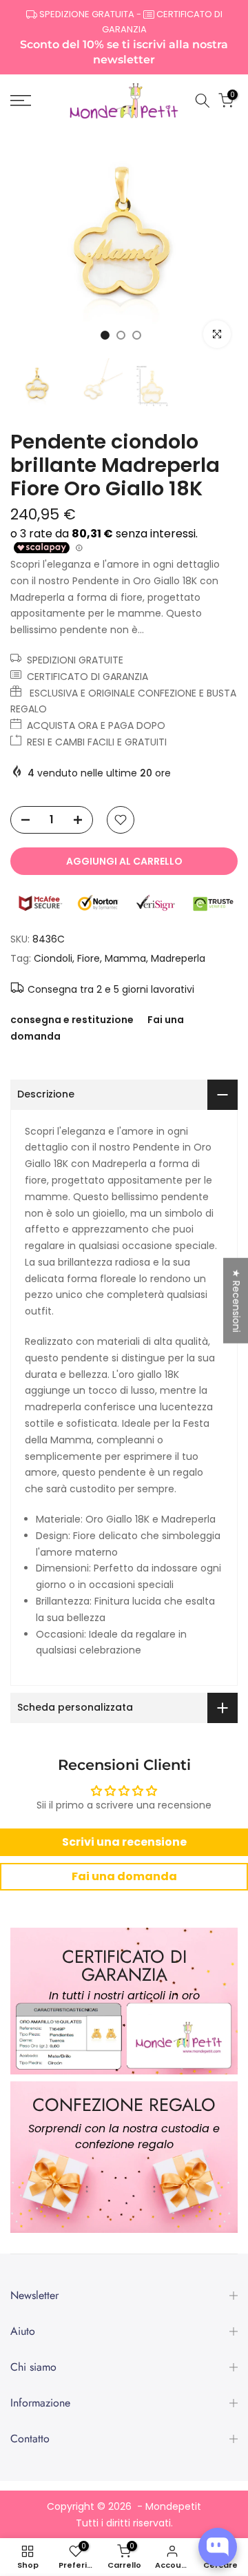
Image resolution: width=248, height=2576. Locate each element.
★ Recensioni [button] (236, 1300)
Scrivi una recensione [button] (124, 1842)
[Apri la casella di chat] (218, 2547)
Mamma (125, 958)
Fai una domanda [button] (124, 1876)
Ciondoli (53, 958)
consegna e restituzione (72, 1020)
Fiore (89, 958)
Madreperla (178, 958)
